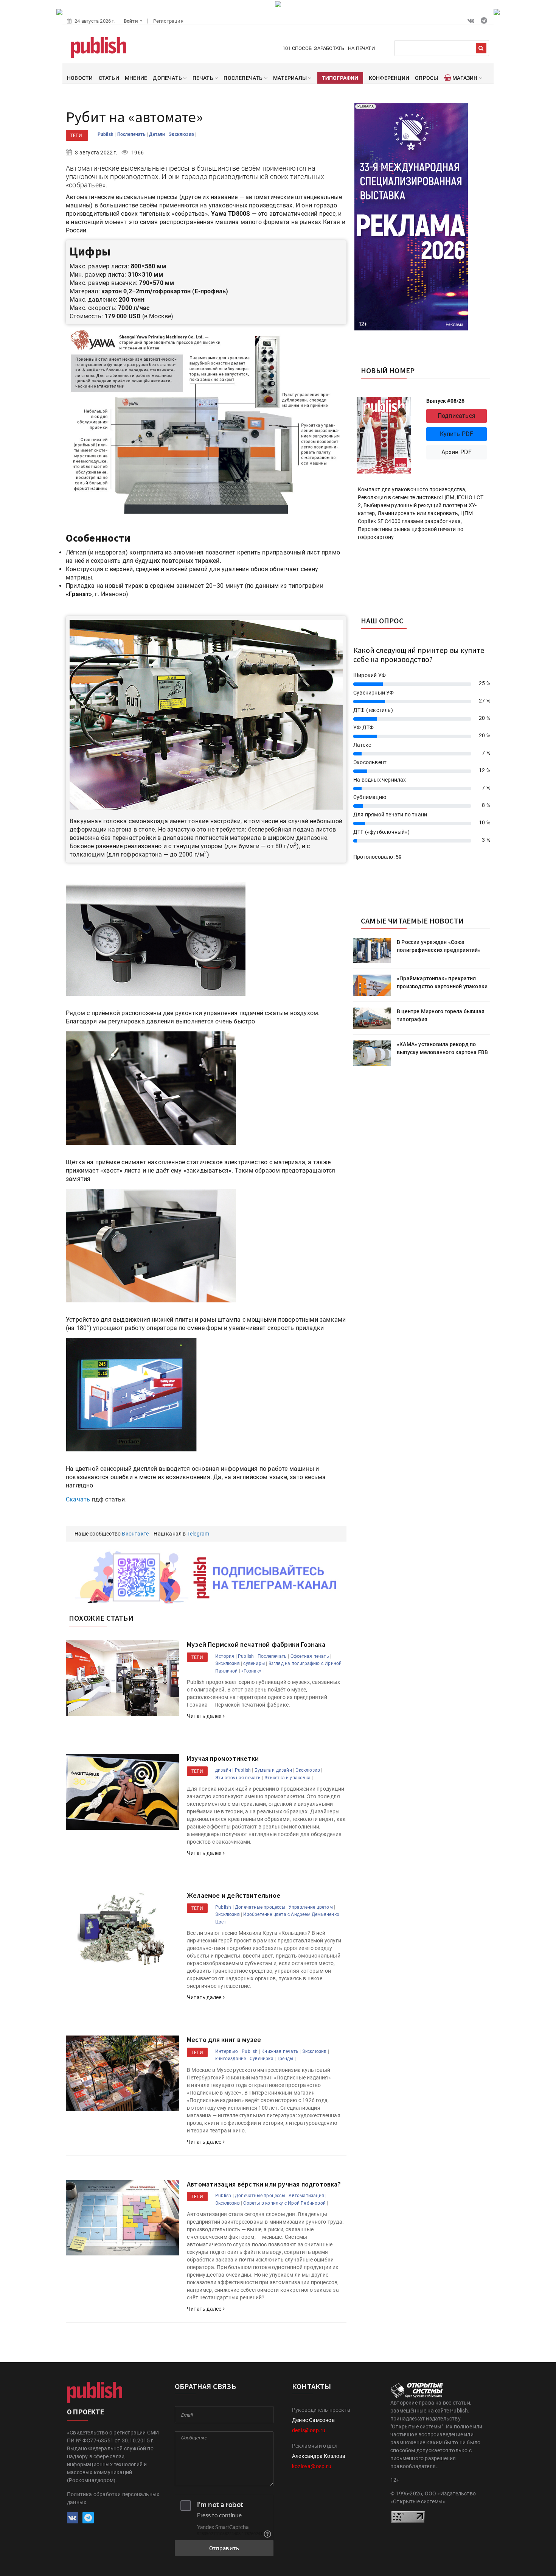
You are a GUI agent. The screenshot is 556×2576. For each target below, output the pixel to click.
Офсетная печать (310, 1656)
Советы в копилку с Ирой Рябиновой (284, 2203)
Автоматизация (306, 2196)
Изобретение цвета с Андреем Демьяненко (291, 1914)
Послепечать (132, 134)
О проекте (85, 2412)
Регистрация (168, 21)
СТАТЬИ (109, 78)
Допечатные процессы (260, 1907)
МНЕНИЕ (136, 78)
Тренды (285, 2059)
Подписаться (457, 416)
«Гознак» (251, 1671)
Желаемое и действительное (234, 1895)
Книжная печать (280, 2051)
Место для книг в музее (224, 2039)
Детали (158, 134)
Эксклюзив (182, 134)
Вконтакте (135, 1534)
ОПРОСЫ (426, 78)
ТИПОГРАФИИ (340, 78)
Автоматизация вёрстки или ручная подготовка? (264, 2184)
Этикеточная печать (238, 1778)
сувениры (254, 1663)
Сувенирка (262, 2059)
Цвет (221, 1922)
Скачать (78, 1499)
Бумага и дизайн (273, 1770)
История (225, 1656)
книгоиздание (231, 2059)
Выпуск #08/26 (446, 401)
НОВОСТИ (80, 78)
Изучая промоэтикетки (223, 1758)
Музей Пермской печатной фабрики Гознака (256, 1644)
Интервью (227, 2051)
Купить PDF (457, 434)
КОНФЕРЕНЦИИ (389, 78)
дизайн (223, 1770)
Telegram (198, 1534)
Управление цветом (311, 1907)
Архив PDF (457, 452)
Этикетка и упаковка (287, 1778)
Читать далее (205, 1716)
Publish (106, 134)
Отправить (224, 2548)
